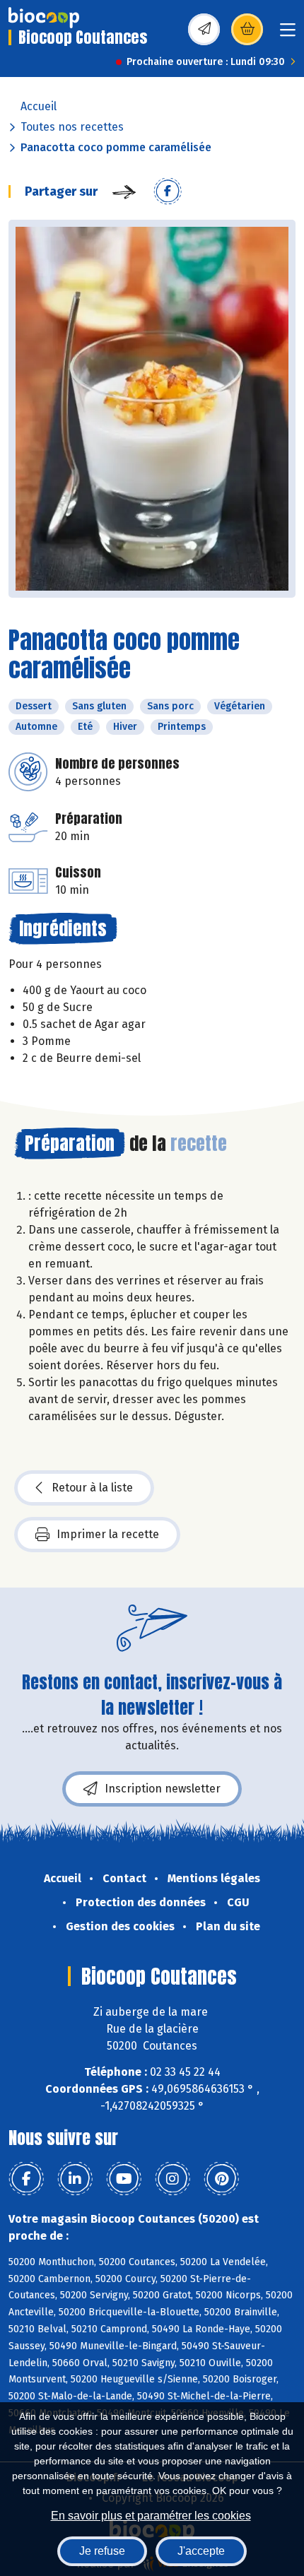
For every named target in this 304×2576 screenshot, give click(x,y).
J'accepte (201, 2551)
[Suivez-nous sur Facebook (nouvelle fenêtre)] (26, 2179)
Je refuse (102, 2551)
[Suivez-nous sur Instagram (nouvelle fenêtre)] (173, 2179)
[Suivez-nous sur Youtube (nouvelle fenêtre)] (124, 2179)
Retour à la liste (92, 1488)
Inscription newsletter (163, 1789)
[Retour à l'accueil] (44, 18)
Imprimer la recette (108, 1534)
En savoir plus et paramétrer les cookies (151, 2516)
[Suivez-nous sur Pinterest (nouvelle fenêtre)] (221, 2179)
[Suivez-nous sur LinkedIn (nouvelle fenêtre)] (75, 2179)
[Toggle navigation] (288, 34)
